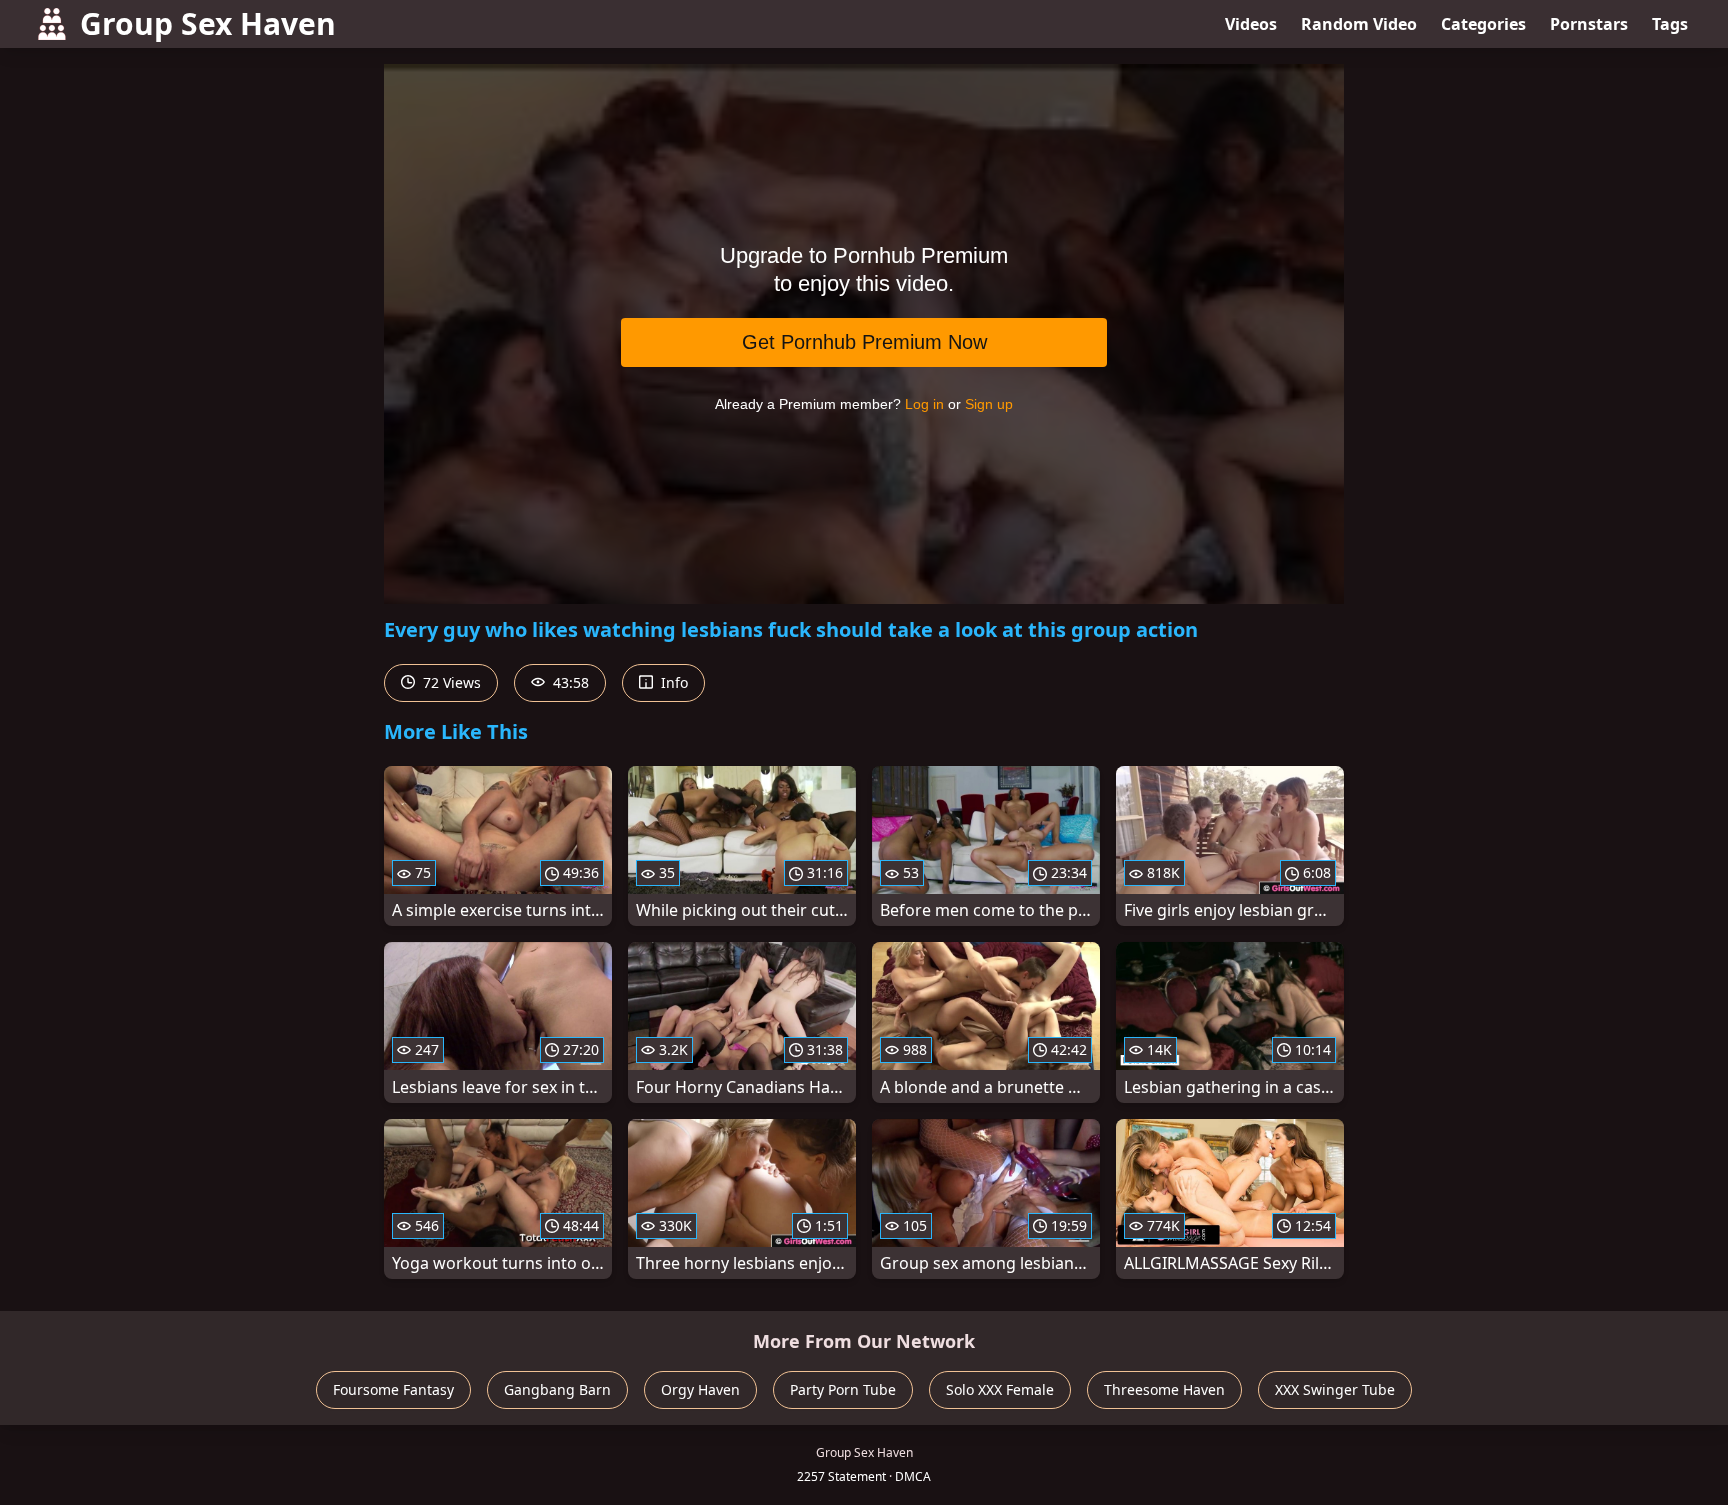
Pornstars (1589, 24)
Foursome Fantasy (393, 1389)
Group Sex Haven (208, 23)
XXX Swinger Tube (1335, 1389)
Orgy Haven (700, 1389)
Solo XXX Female (1000, 1389)
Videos (1251, 24)
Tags (1670, 24)
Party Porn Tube (843, 1389)
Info (672, 682)
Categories (1483, 24)
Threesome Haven (1164, 1389)
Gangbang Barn (557, 1389)
